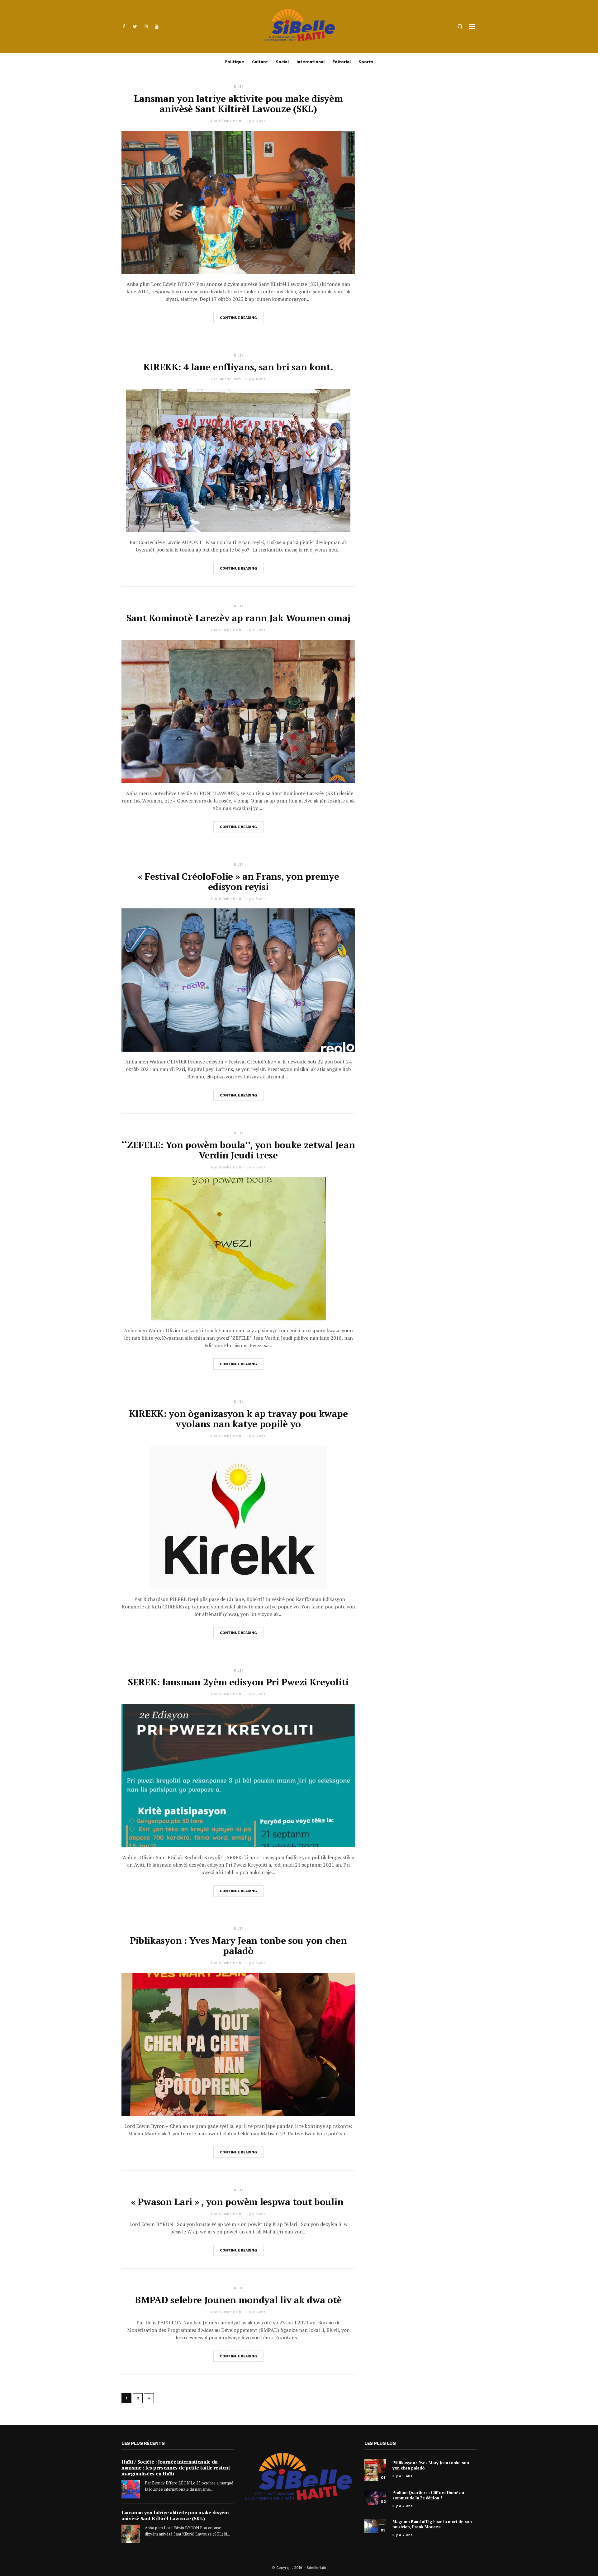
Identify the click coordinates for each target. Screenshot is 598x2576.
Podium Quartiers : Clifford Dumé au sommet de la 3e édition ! (428, 2495)
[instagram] (146, 26)
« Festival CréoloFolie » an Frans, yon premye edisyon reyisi (238, 881)
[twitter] (135, 26)
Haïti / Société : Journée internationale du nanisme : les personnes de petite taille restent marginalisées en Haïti (176, 2468)
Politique (234, 62)
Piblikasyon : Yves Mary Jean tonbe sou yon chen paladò (238, 1946)
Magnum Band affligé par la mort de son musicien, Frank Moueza (432, 2524)
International (311, 62)
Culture (260, 62)
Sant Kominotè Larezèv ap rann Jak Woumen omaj (238, 618)
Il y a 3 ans (256, 121)
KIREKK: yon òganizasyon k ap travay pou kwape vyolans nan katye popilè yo (238, 1419)
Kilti (238, 87)
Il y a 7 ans (403, 2506)
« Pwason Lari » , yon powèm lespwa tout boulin (238, 2202)
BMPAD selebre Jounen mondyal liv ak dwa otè (238, 2300)
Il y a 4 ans (256, 379)
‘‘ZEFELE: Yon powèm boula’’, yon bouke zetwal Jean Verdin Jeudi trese (238, 1150)
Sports (366, 62)
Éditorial (342, 62)
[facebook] (124, 26)
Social (282, 62)
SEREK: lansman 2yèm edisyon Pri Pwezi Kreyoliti (238, 1682)
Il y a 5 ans (256, 630)
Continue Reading (238, 318)
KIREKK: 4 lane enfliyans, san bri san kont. (238, 367)
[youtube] (157, 26)
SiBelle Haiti (230, 121)
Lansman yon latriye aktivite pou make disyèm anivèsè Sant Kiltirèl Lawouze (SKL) (238, 104)
